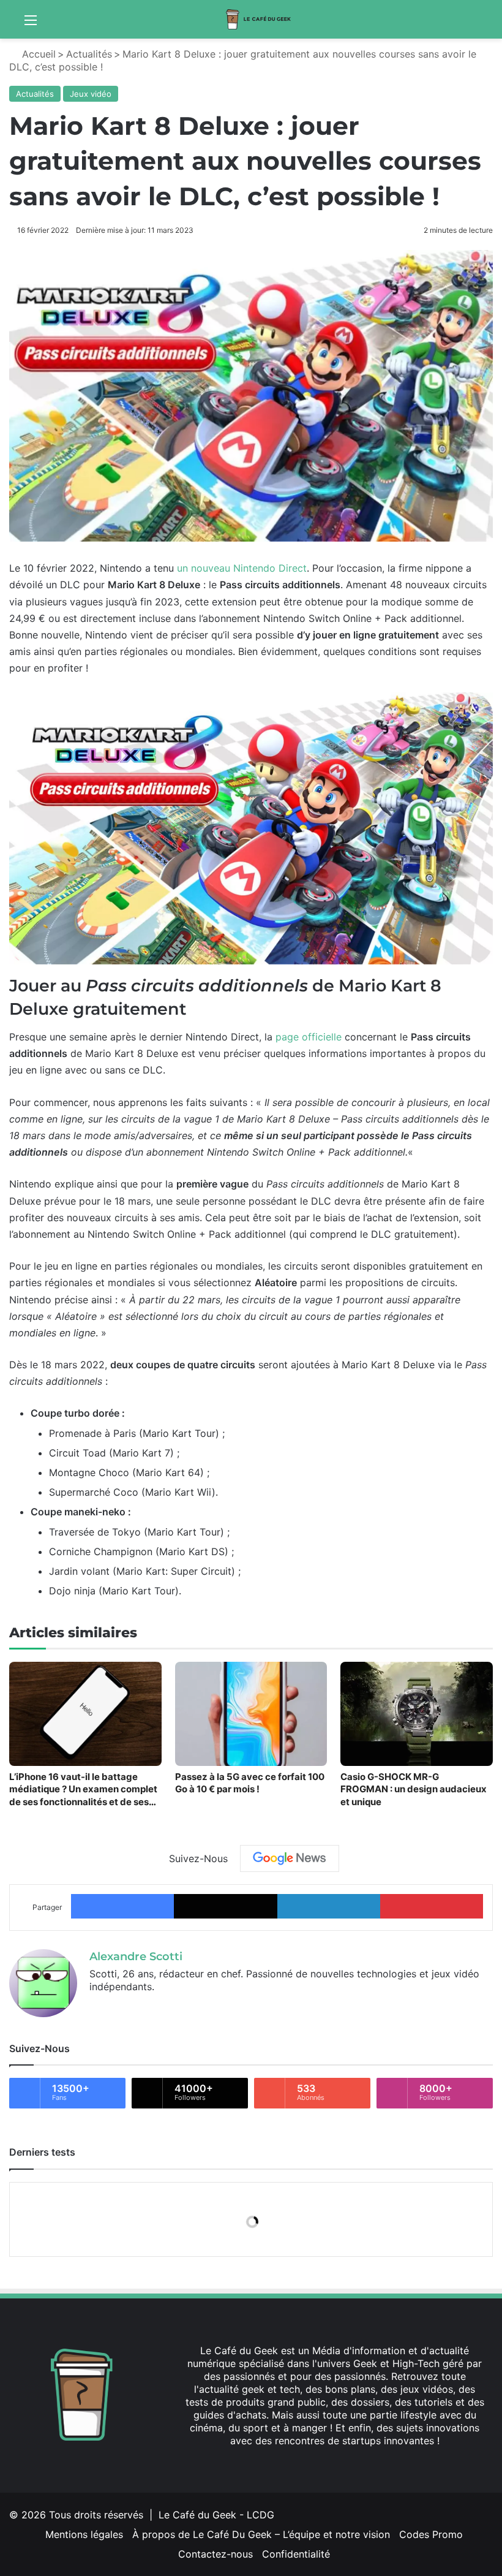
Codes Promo (431, 2534)
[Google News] (290, 1858)
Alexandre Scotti (136, 1957)
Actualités (89, 54)
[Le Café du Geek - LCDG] (259, 19)
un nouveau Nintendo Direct (242, 568)
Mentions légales (84, 2534)
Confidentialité (296, 2554)
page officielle (309, 1037)
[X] (97, 2007)
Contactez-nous (215, 2554)
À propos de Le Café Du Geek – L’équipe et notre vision (261, 2534)
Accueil (37, 54)
